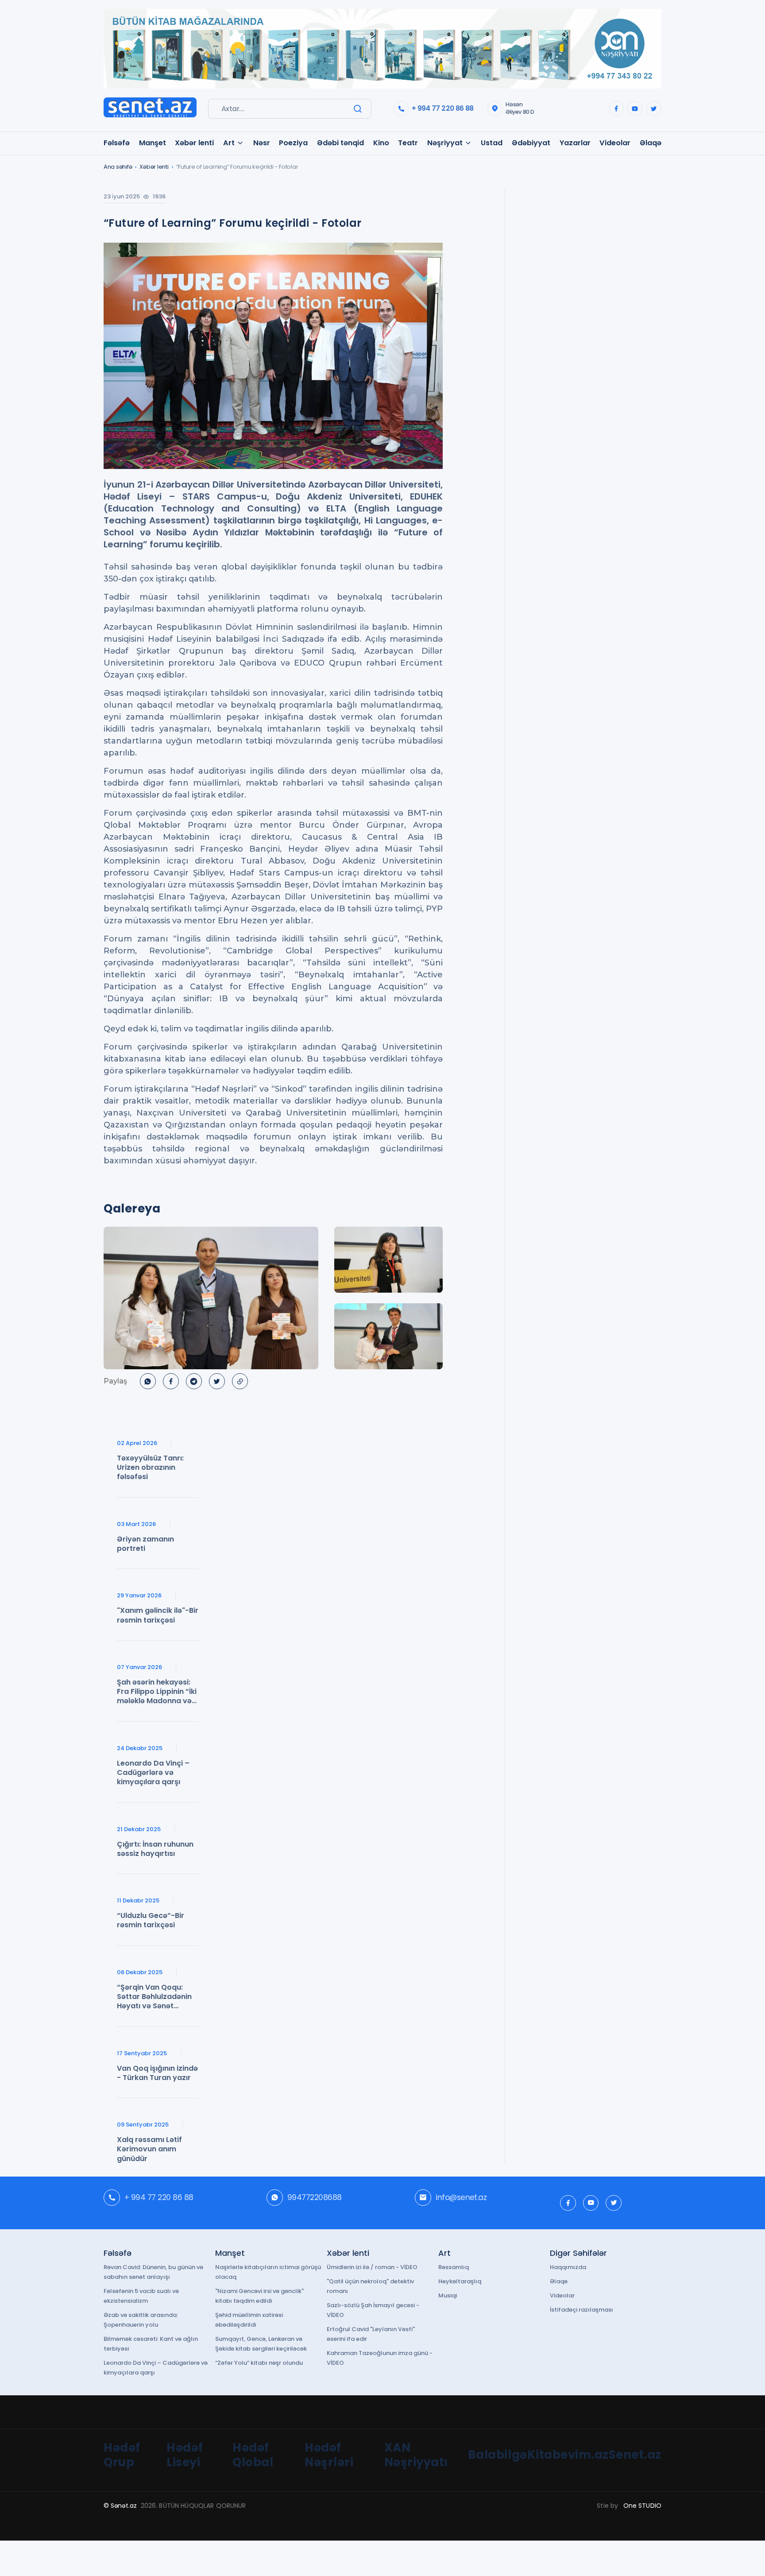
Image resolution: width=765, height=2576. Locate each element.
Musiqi (448, 2295)
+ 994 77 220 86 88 (442, 108)
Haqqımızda (568, 2267)
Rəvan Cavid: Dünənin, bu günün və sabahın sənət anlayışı (153, 2272)
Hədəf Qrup (122, 2455)
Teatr (408, 143)
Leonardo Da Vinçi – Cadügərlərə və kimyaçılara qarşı (156, 2368)
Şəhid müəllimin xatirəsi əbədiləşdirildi (249, 2320)
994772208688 (315, 2197)
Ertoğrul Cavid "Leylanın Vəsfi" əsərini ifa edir (371, 2334)
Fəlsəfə (117, 143)
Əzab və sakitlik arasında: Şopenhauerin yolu (141, 2320)
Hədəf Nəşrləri (329, 2455)
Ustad (492, 143)
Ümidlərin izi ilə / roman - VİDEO (372, 2267)
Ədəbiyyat (531, 143)
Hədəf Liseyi (185, 2455)
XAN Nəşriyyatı (416, 2455)
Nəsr (262, 143)
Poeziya (293, 143)
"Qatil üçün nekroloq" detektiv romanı (370, 2286)
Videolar (615, 143)
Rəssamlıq (454, 2267)
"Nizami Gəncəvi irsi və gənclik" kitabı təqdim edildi (259, 2296)
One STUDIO (642, 2506)
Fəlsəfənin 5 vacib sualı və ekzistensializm (141, 2296)
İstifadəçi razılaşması (581, 2310)
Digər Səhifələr (578, 2253)
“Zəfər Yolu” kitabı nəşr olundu (259, 2363)
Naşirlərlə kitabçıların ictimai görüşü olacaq (268, 2272)
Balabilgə (498, 2455)
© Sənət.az (120, 2506)
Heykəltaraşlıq (460, 2281)
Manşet (153, 143)
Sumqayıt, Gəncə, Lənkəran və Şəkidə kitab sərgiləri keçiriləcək (261, 2344)
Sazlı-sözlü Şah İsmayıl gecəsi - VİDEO (373, 2310)
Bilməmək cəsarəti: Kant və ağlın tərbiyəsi (151, 2344)
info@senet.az (461, 2197)
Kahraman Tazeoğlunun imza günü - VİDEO (380, 2358)
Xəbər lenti (194, 143)
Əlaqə (651, 143)
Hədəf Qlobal (253, 2455)
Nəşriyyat (445, 143)
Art (229, 143)
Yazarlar (575, 143)
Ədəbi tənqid (340, 143)
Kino (381, 143)
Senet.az (635, 2455)
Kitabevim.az (568, 2455)
